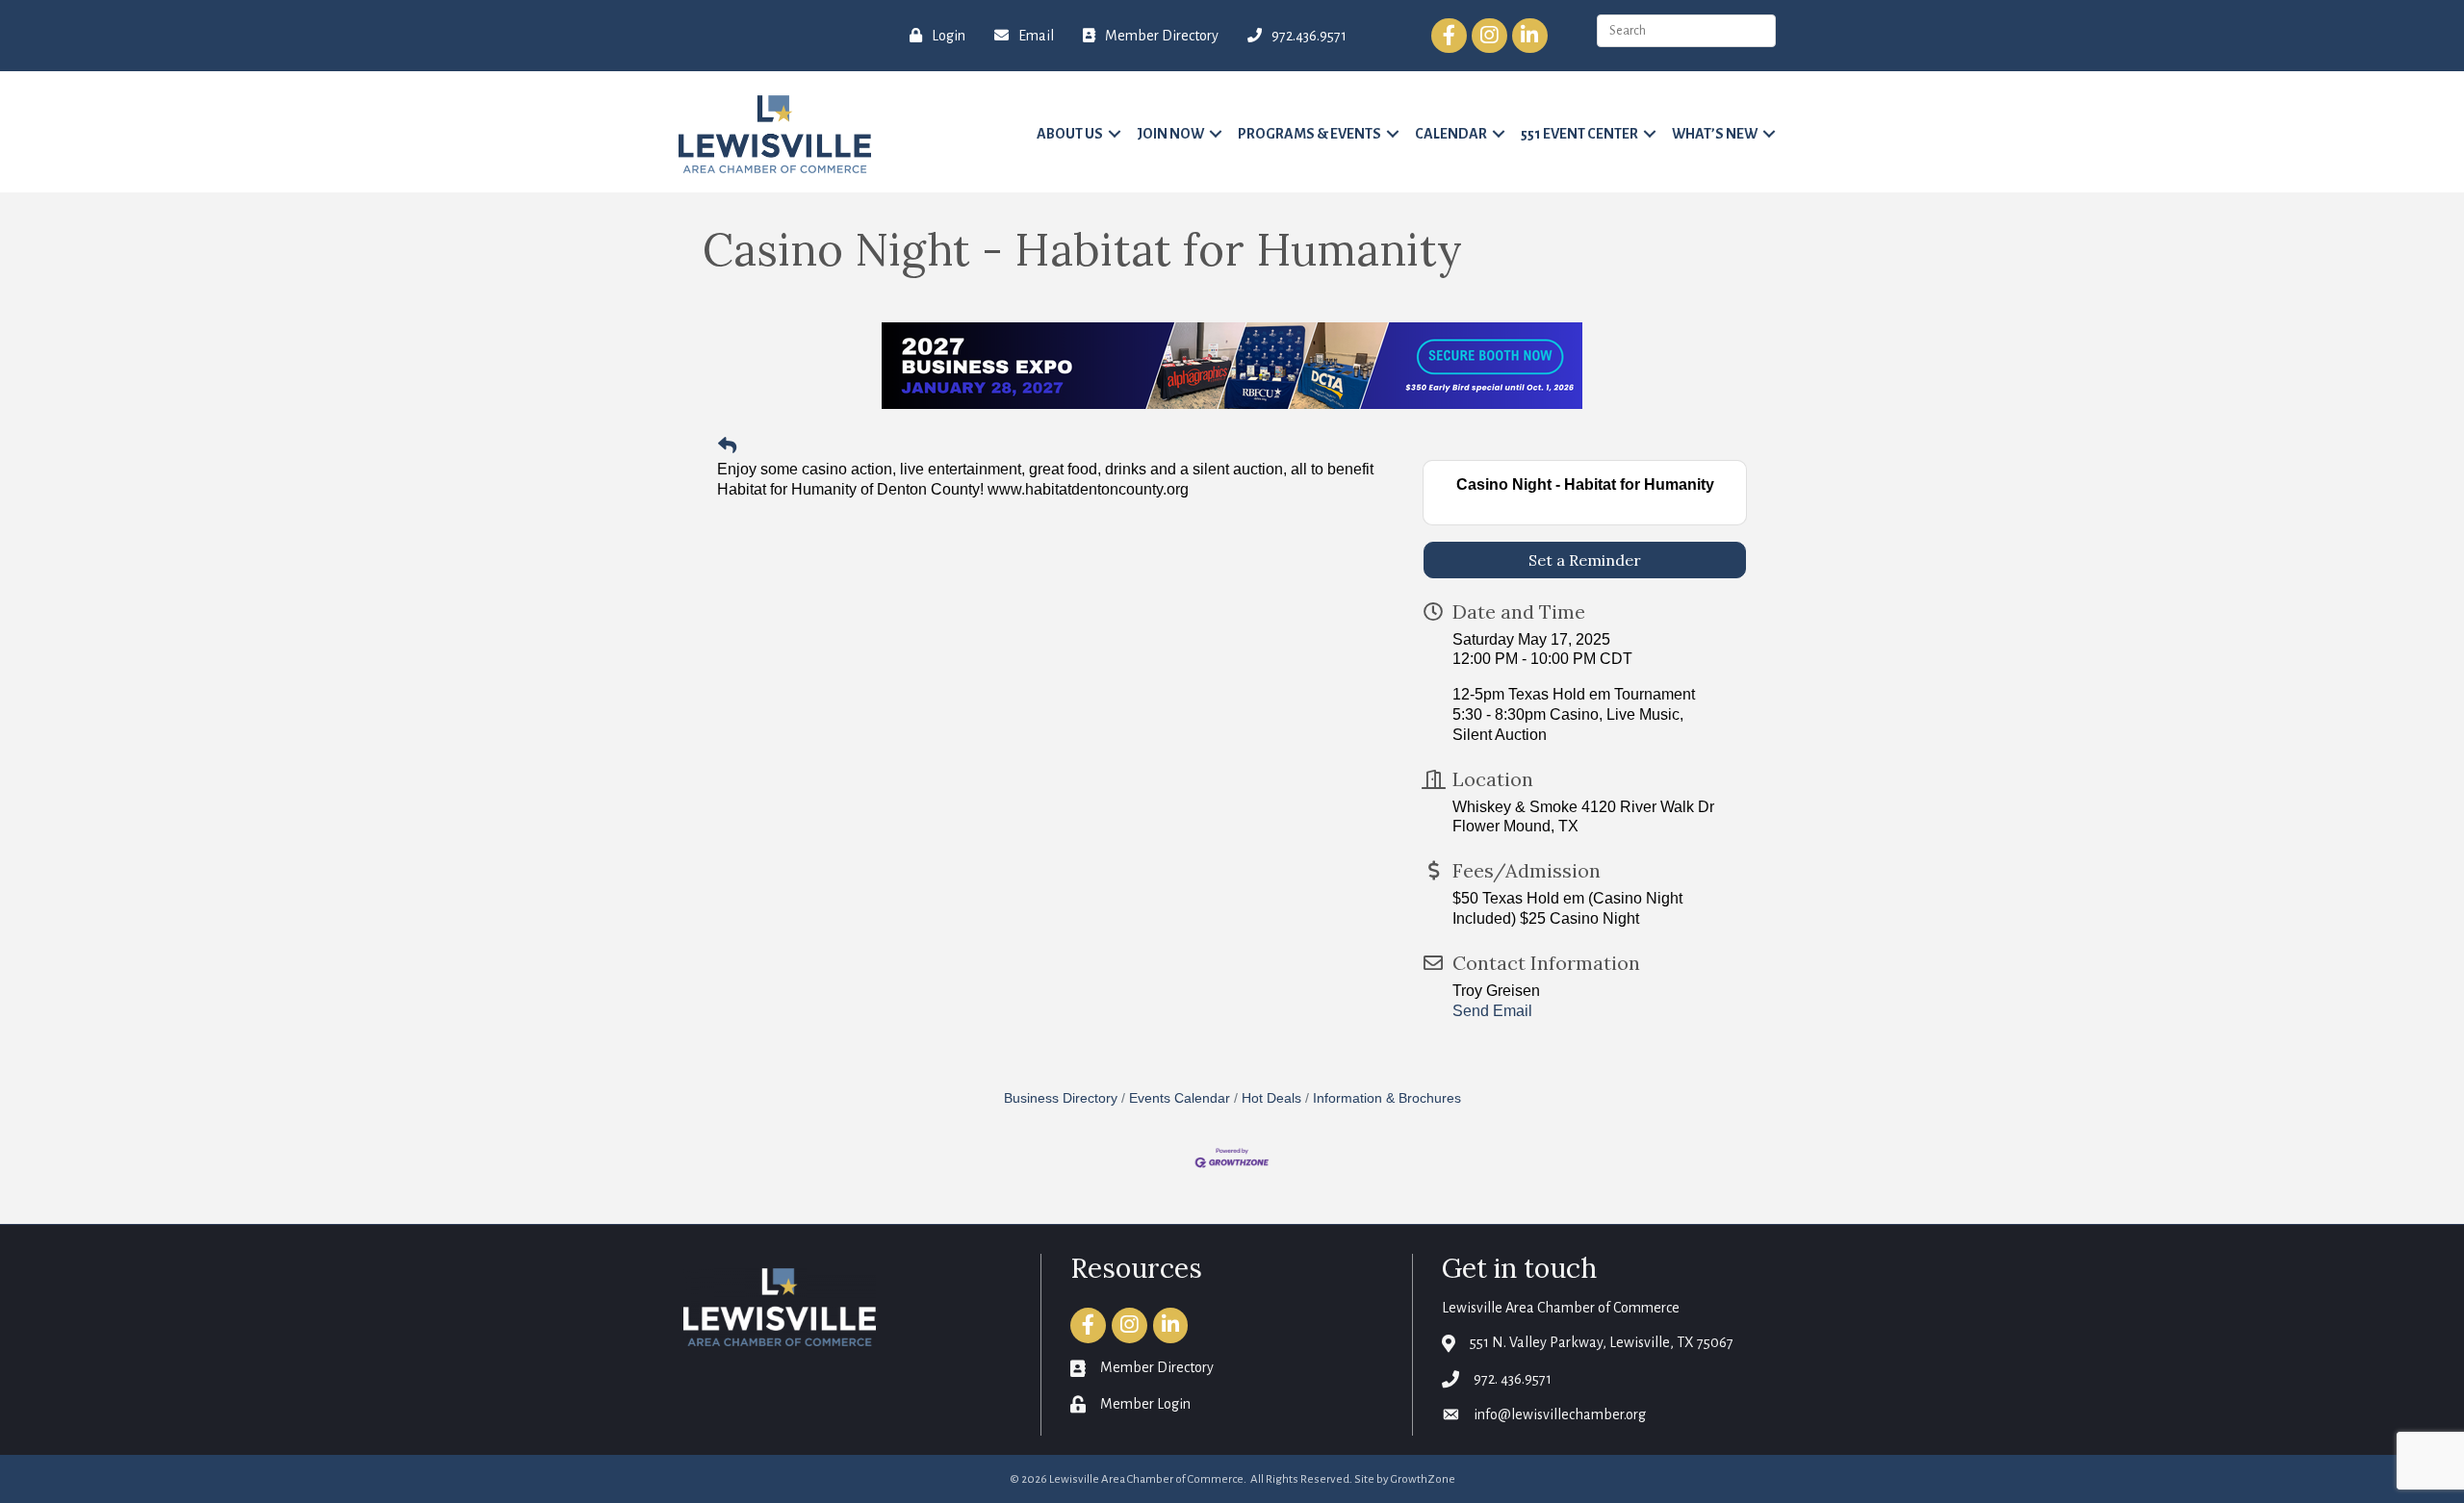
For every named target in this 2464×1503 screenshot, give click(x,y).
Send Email (1492, 1011)
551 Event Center (1579, 134)
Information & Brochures (1387, 1098)
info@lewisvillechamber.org (1560, 1414)
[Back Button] (727, 447)
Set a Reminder (1585, 560)
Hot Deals (1271, 1098)
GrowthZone (1423, 1479)
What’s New (1715, 134)
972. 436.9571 (1513, 1379)
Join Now (1170, 134)
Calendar (1451, 134)
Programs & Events (1309, 134)
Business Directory (1061, 1098)
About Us (1070, 134)
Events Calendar (1180, 1098)
